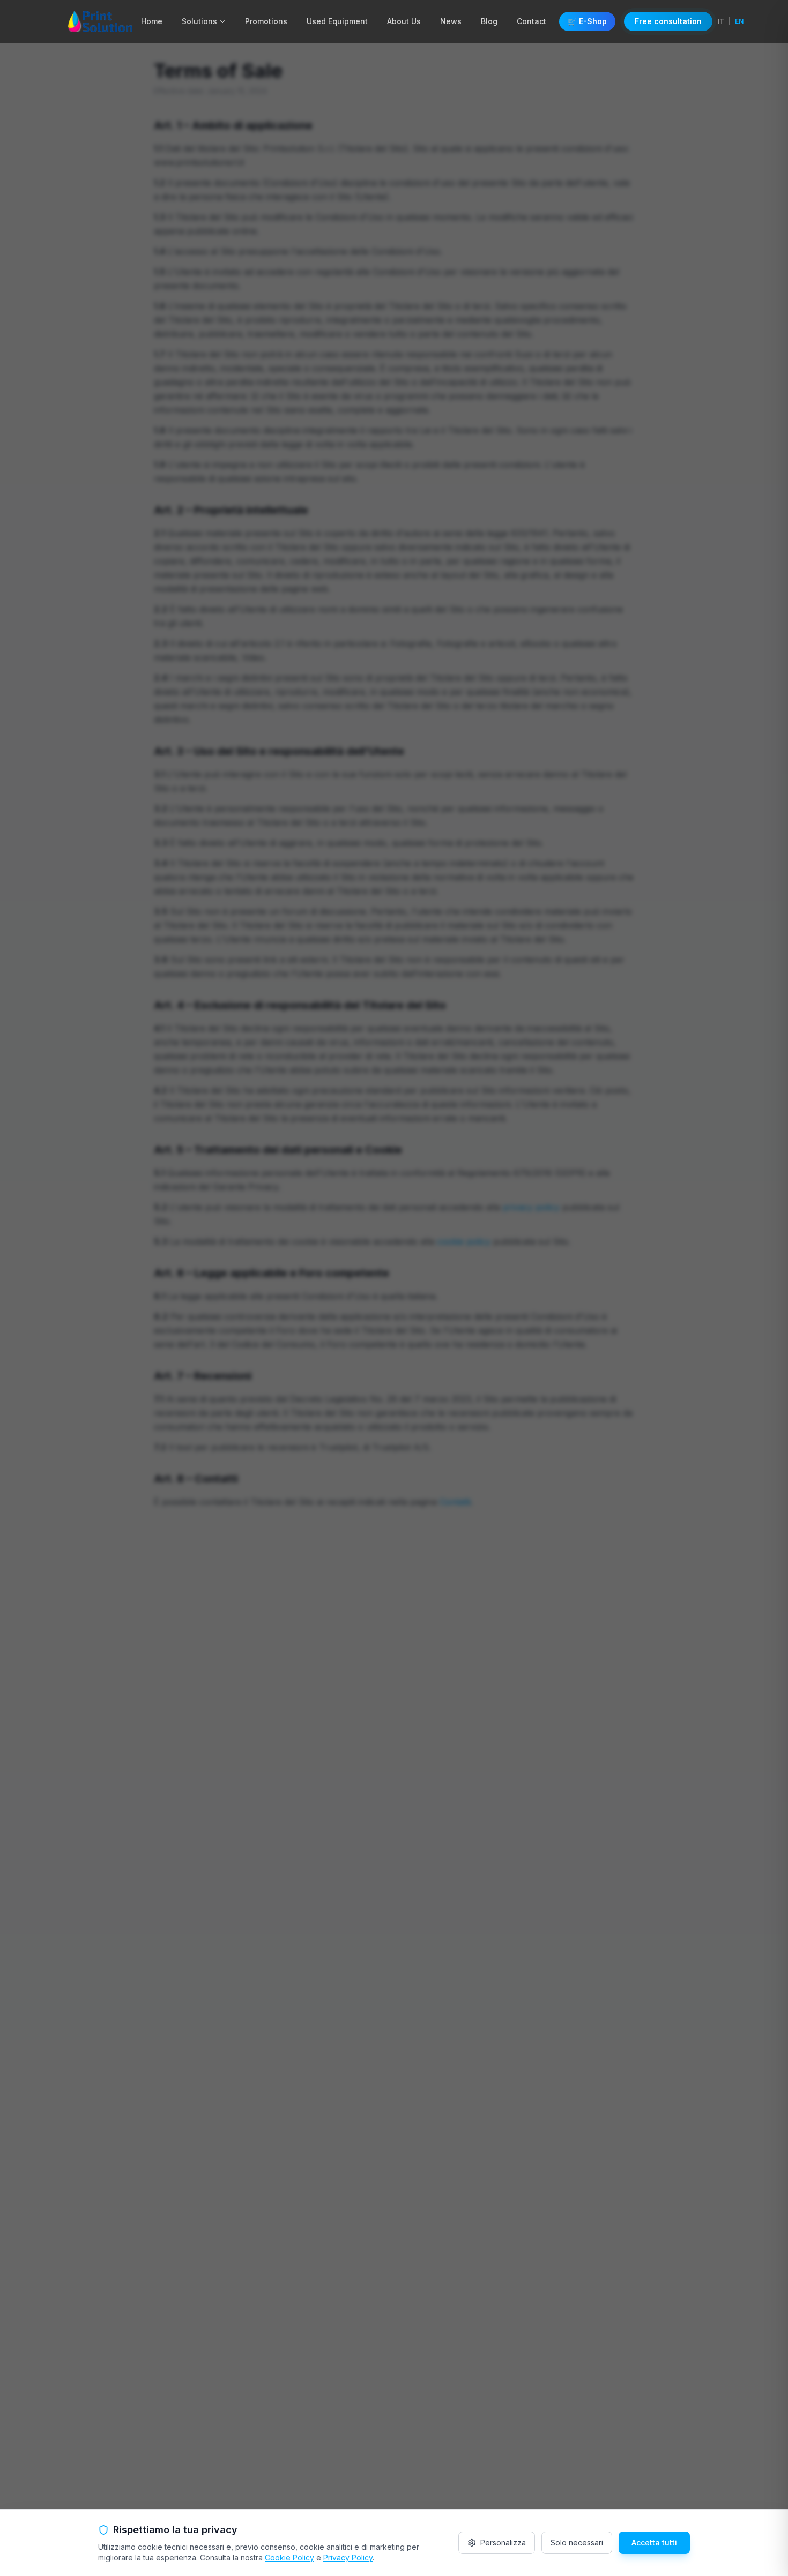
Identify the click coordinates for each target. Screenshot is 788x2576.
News (451, 21)
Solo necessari (577, 2543)
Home (152, 21)
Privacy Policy (348, 2558)
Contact (531, 21)
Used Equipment (337, 21)
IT (721, 21)
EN (739, 21)
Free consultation (668, 21)
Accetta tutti (654, 2543)
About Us (404, 21)
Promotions (266, 21)
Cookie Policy (289, 2558)
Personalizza (503, 2543)
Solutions (199, 21)
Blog (489, 21)
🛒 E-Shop (587, 21)
